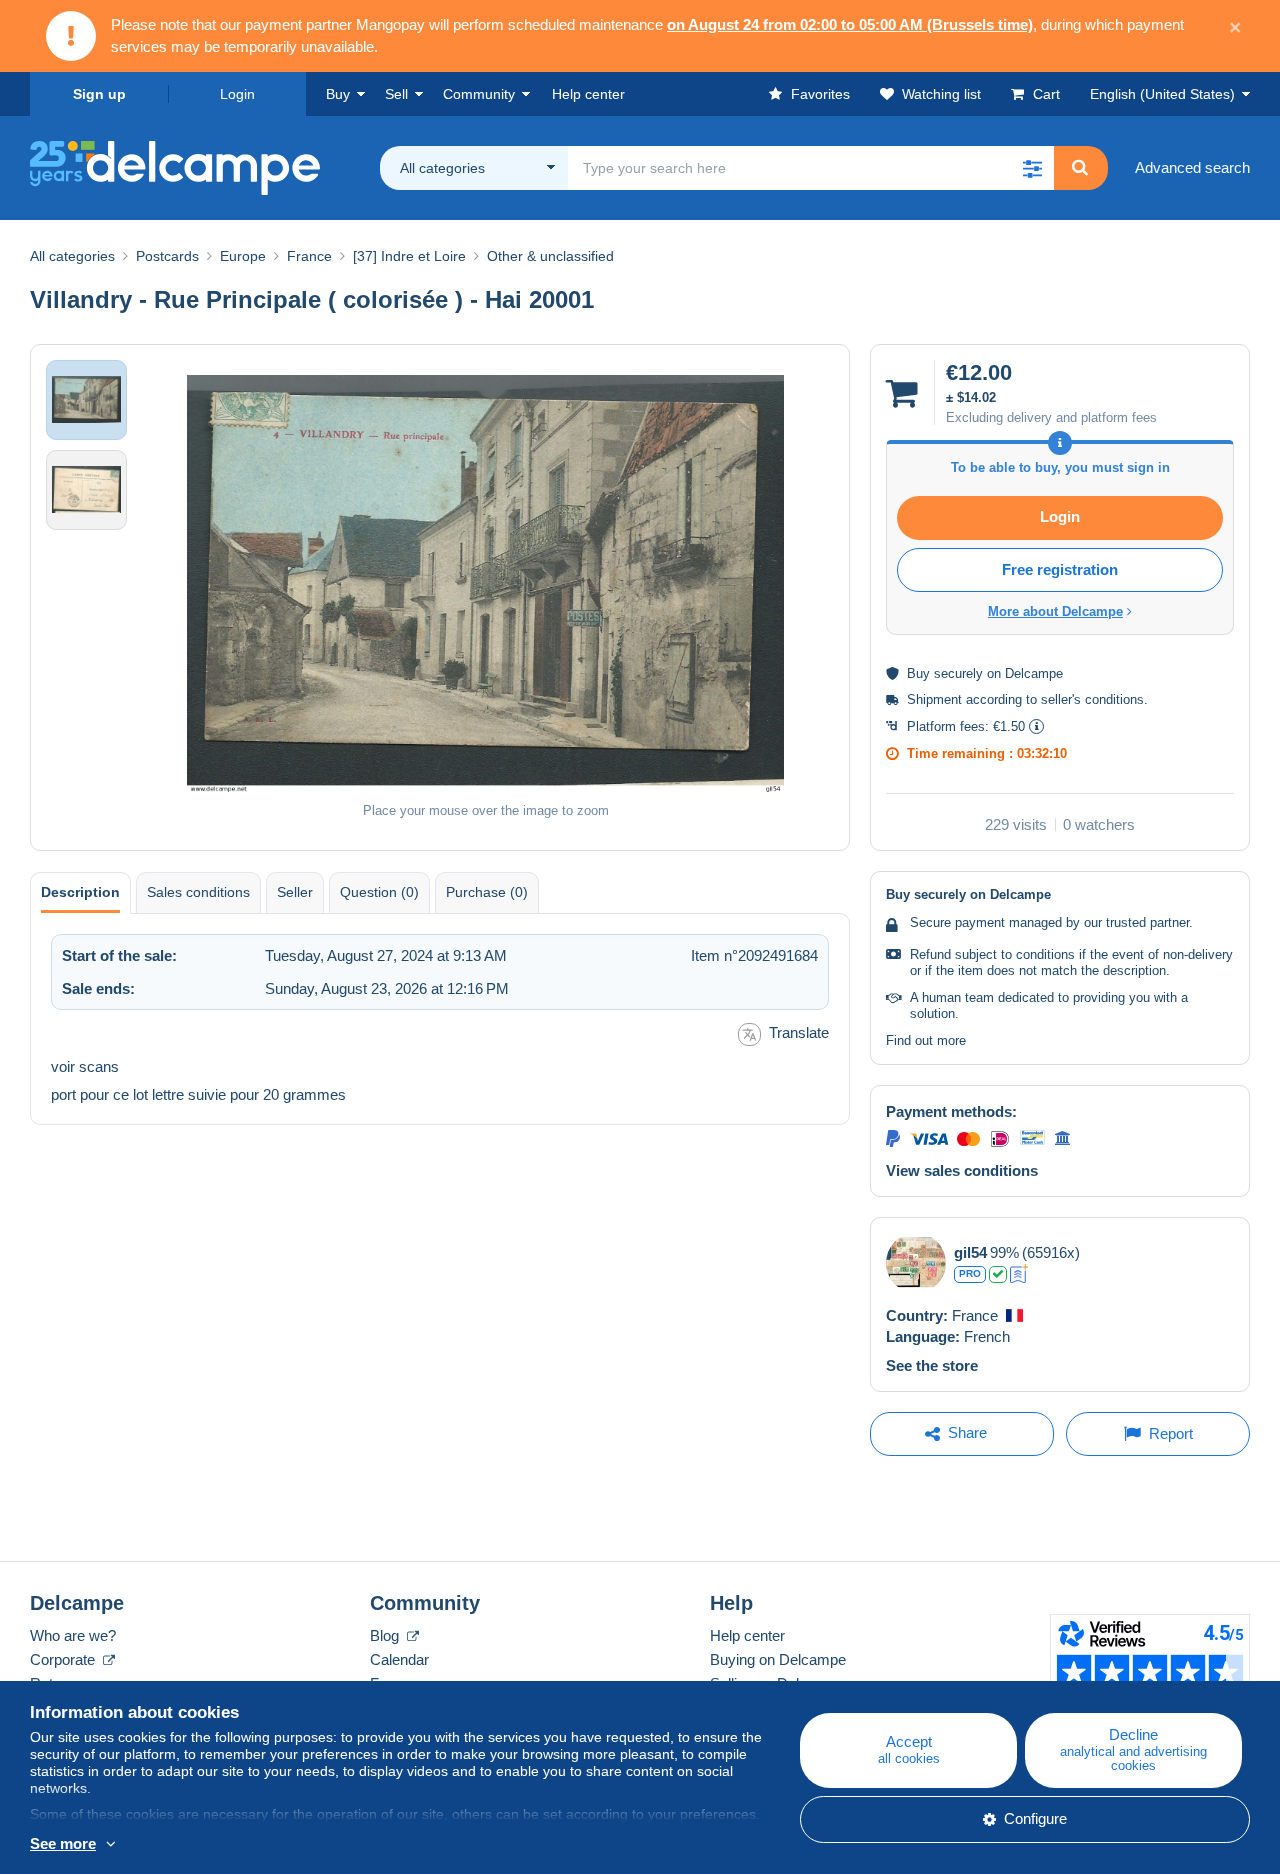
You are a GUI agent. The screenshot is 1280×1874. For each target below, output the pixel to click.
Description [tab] (80, 892)
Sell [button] (396, 94)
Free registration (1060, 569)
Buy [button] (338, 94)
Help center (747, 1635)
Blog (386, 1635)
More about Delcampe (1055, 611)
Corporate (64, 1659)
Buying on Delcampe (778, 1659)
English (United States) (1162, 94)
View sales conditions (962, 1170)
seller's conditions (1092, 699)
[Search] (1080, 168)
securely (958, 673)
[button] (1032, 168)
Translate (799, 1032)
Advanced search (1192, 167)
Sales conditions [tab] (198, 892)
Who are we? (73, 1635)
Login (237, 94)
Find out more (926, 1040)
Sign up (99, 94)
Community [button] (479, 94)
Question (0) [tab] (379, 892)
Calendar (399, 1659)
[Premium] (1019, 1274)
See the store (932, 1365)
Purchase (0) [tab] (487, 892)
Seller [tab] (295, 892)
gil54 (970, 1252)
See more (63, 1843)
